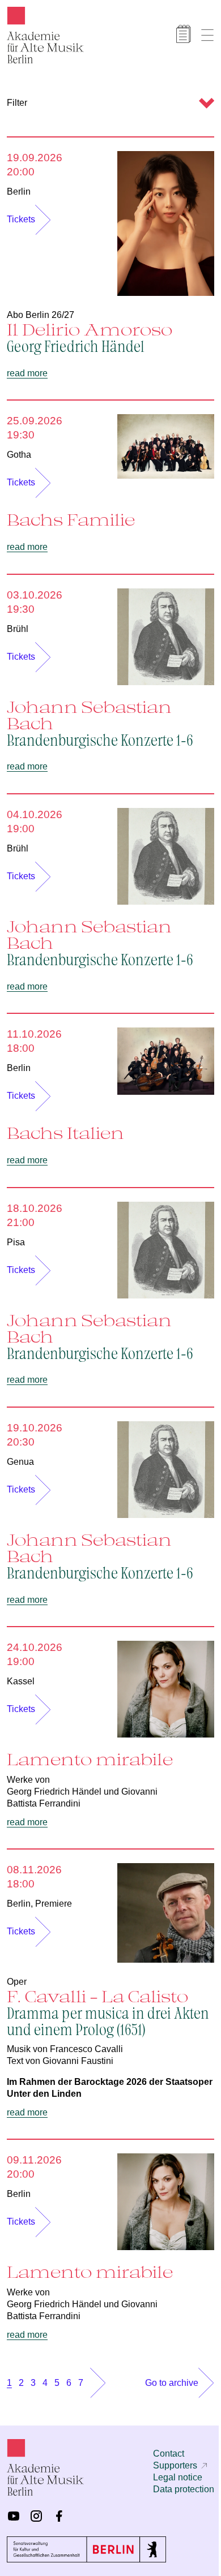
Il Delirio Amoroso (90, 337)
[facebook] (59, 2516)
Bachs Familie (71, 519)
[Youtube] (14, 2516)
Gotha (19, 455)
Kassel (21, 1681)
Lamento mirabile (90, 1759)
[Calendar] (184, 34)
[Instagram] (36, 2516)
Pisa (16, 1242)
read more (27, 373)
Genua (20, 1462)
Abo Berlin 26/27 (41, 315)
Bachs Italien (65, 1133)
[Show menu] (207, 35)
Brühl (18, 629)
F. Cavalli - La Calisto (108, 2012)
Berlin (19, 192)
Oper (17, 1982)
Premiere (54, 1904)
